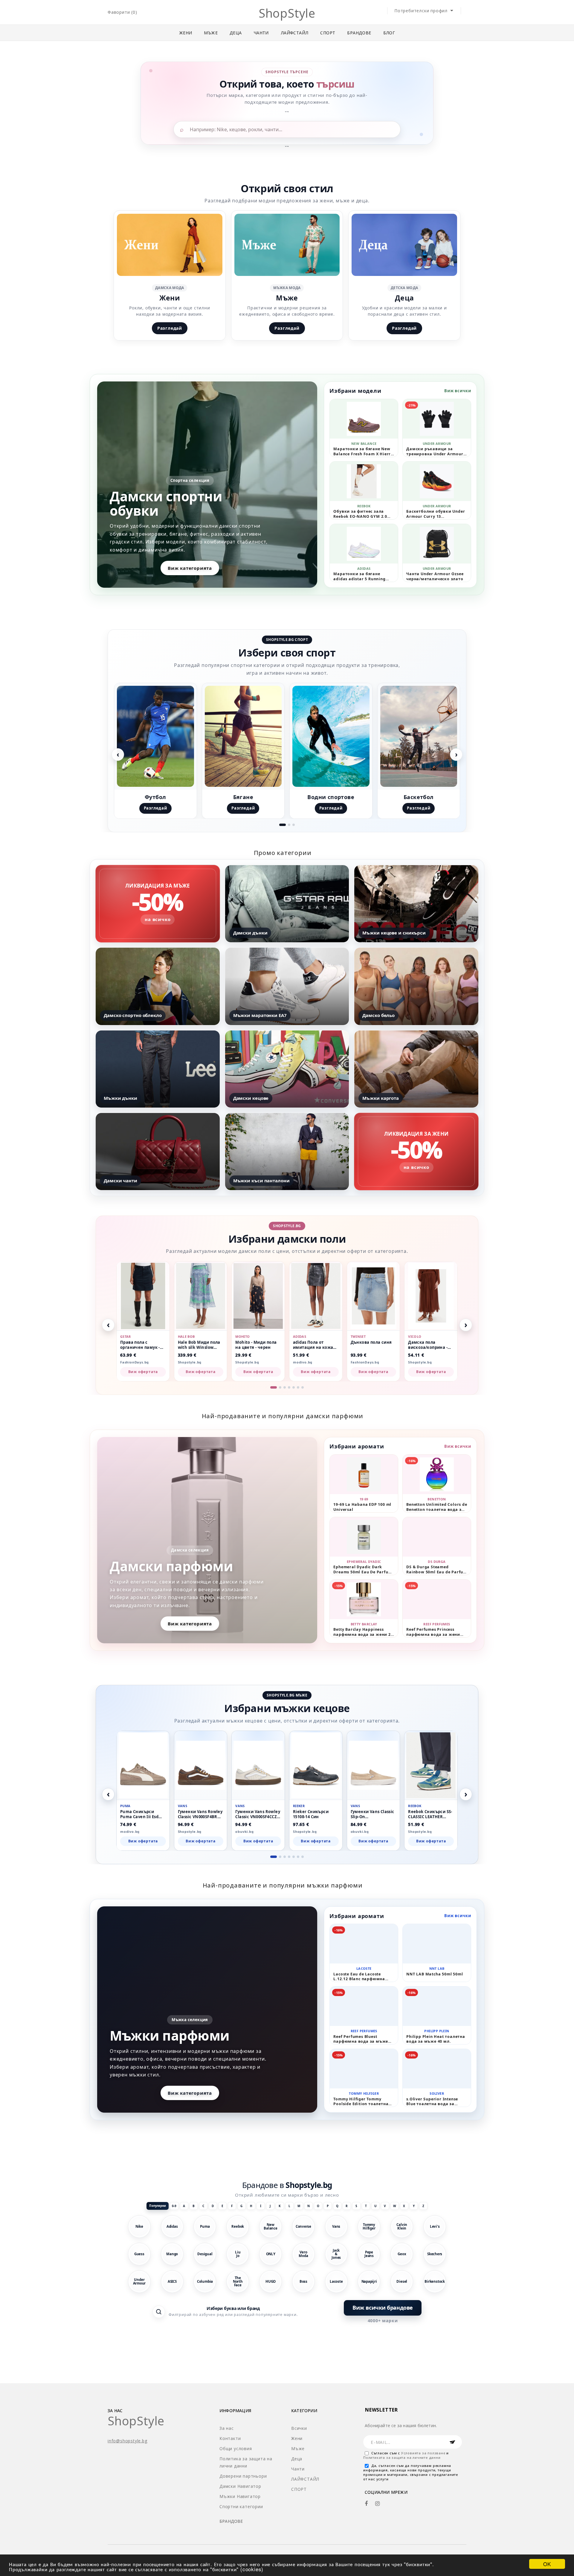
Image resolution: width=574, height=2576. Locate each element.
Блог (389, 33)
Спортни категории (241, 2506)
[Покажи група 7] (303, 1387)
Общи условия (236, 2449)
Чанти (261, 33)
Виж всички (458, 391)
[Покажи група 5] (294, 1387)
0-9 (174, 2206)
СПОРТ (328, 33)
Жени (186, 33)
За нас (227, 2428)
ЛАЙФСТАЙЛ (295, 33)
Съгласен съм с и (406, 2455)
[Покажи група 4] (289, 1387)
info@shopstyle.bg (128, 2441)
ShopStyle (287, 13)
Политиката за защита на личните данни (402, 2457)
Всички (299, 2428)
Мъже (211, 33)
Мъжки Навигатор (240, 2496)
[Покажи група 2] (289, 825)
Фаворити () (122, 12)
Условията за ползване (424, 2453)
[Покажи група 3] (294, 825)
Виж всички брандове (383, 2308)
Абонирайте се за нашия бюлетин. (401, 2425)
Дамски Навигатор (240, 2486)
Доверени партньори (243, 2476)
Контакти (230, 2438)
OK (547, 2564)
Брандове (359, 33)
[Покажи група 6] (298, 1387)
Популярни (158, 2206)
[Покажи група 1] (283, 825)
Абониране (452, 2442)
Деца (236, 33)
